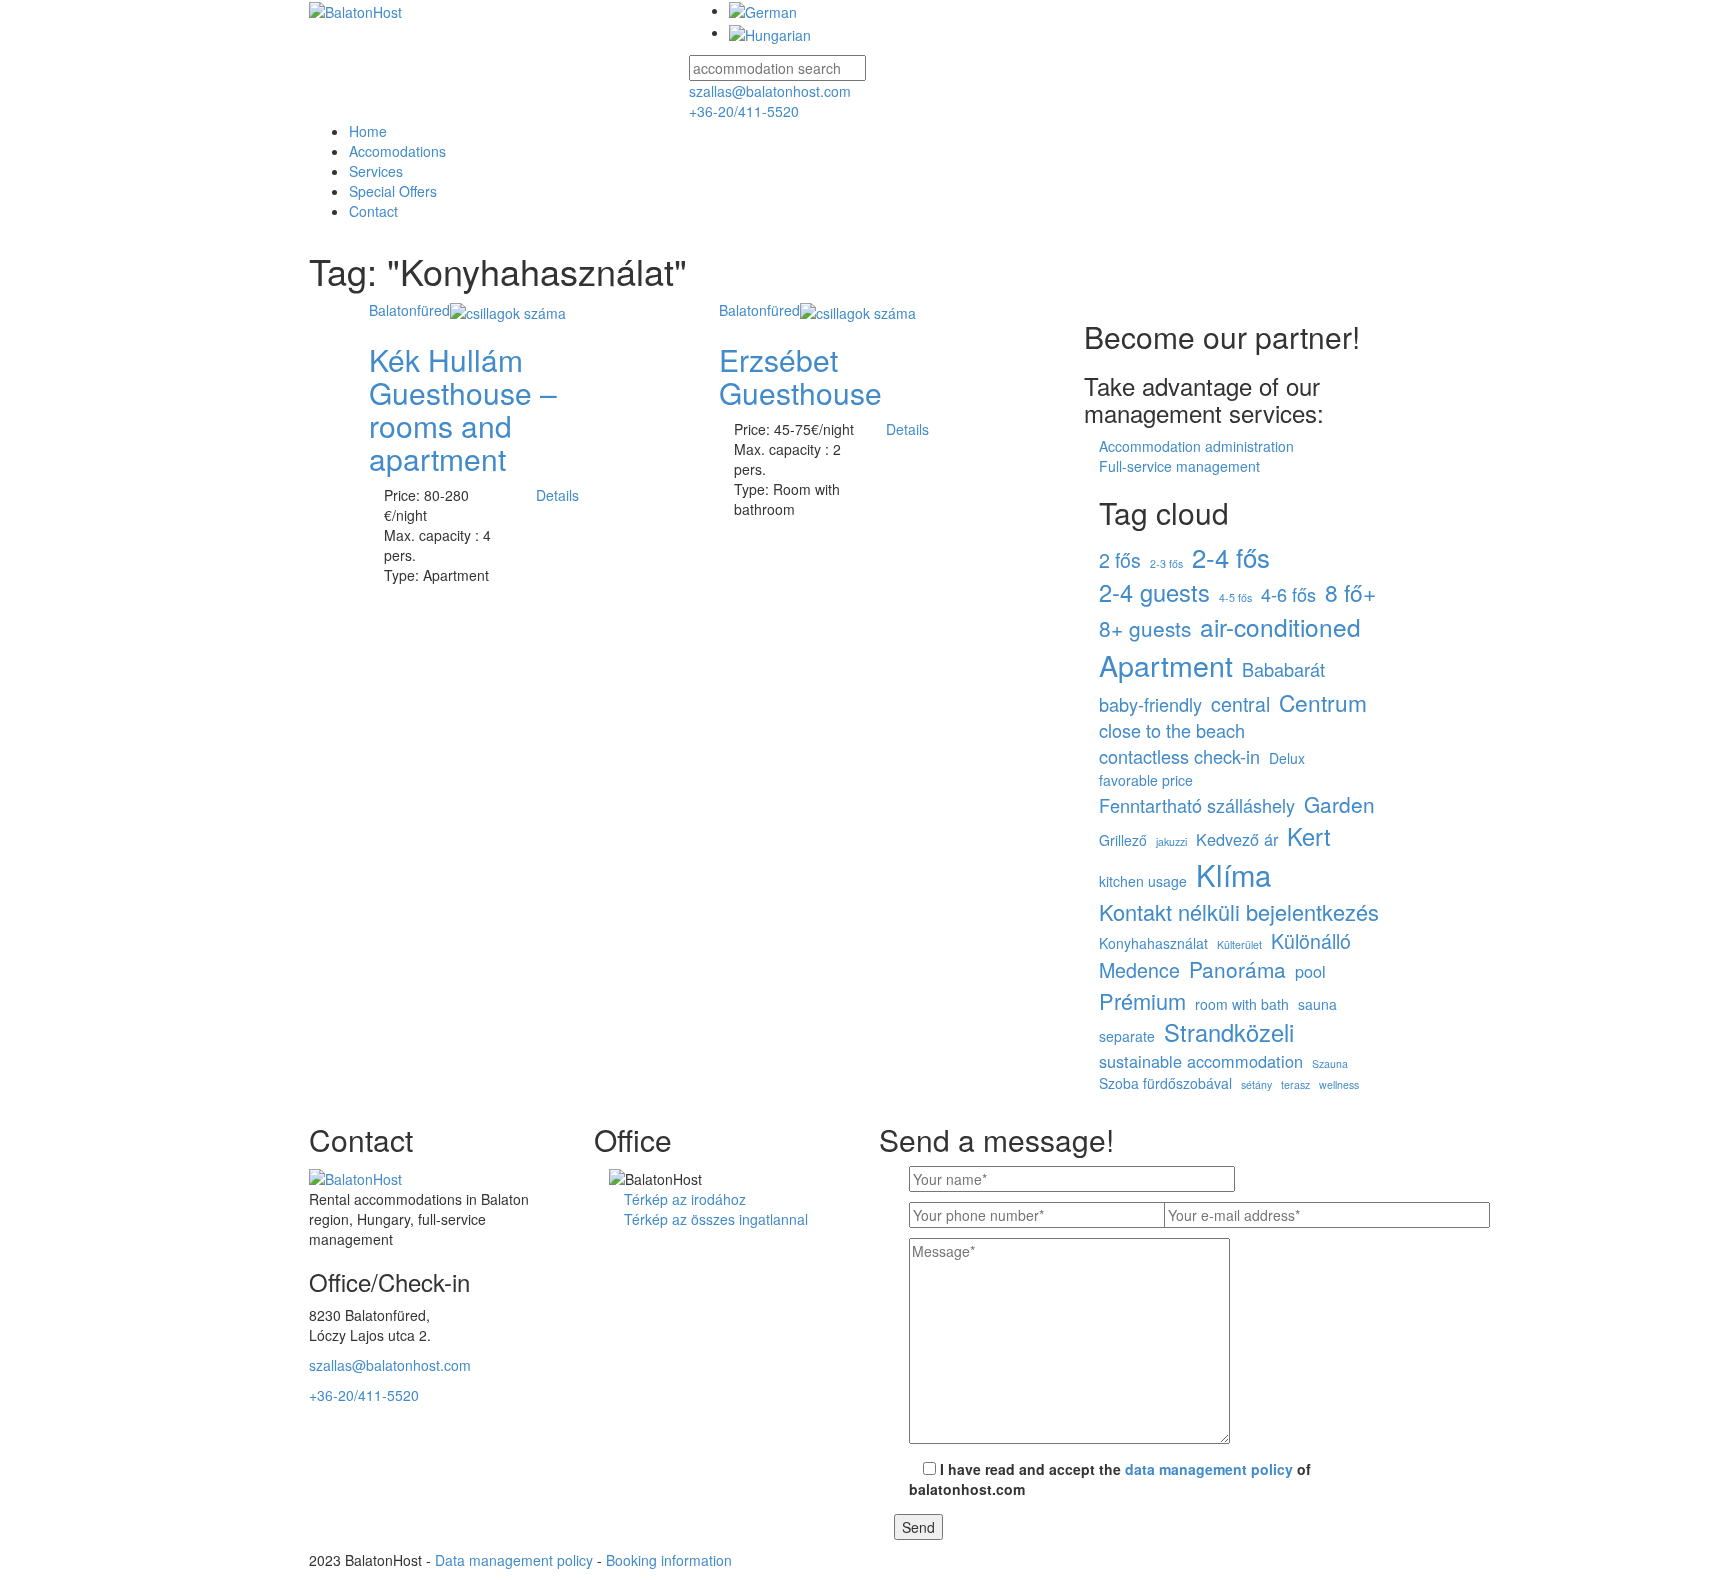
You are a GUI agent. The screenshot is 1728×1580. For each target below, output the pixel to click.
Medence (1139, 970)
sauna (1317, 1004)
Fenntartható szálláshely (1197, 805)
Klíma (1233, 874)
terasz (1295, 1084)
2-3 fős (1166, 563)
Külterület (1239, 944)
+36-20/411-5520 (744, 111)
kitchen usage (1143, 881)
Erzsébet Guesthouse (800, 376)
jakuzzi (1171, 841)
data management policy (1209, 1469)
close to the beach (1172, 730)
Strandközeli (1229, 1032)
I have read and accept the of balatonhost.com (1110, 1479)
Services (376, 171)
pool (1310, 971)
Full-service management (1179, 466)
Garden (1339, 804)
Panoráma (1237, 969)
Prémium (1142, 1000)
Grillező (1123, 840)
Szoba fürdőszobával (1165, 1083)
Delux (1287, 758)
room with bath (1242, 1004)
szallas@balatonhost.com (770, 91)
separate (1127, 1036)
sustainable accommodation (1201, 1061)
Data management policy (514, 1560)
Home (368, 131)
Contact (373, 211)
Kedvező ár (1237, 839)
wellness (1339, 1084)
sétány (1256, 1084)
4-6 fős (1288, 594)
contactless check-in (1179, 756)
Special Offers (393, 191)
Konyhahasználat (1153, 943)
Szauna (1330, 1063)
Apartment (1166, 665)
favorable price (1146, 780)
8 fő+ (1350, 592)
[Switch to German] (763, 10)
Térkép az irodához (685, 1199)
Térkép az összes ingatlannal (716, 1219)
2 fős (1120, 560)
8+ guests (1145, 628)
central (1240, 704)
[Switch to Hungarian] (770, 32)
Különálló (1311, 941)
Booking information (669, 1560)
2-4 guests (1154, 592)
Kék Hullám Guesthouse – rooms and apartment (463, 409)
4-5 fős (1235, 597)
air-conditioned (1280, 627)
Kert (1309, 836)
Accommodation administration (1196, 446)
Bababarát (1283, 669)
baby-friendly (1150, 704)
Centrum (1323, 702)
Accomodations (397, 151)
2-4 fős (1231, 557)
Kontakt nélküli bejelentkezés (1239, 911)
